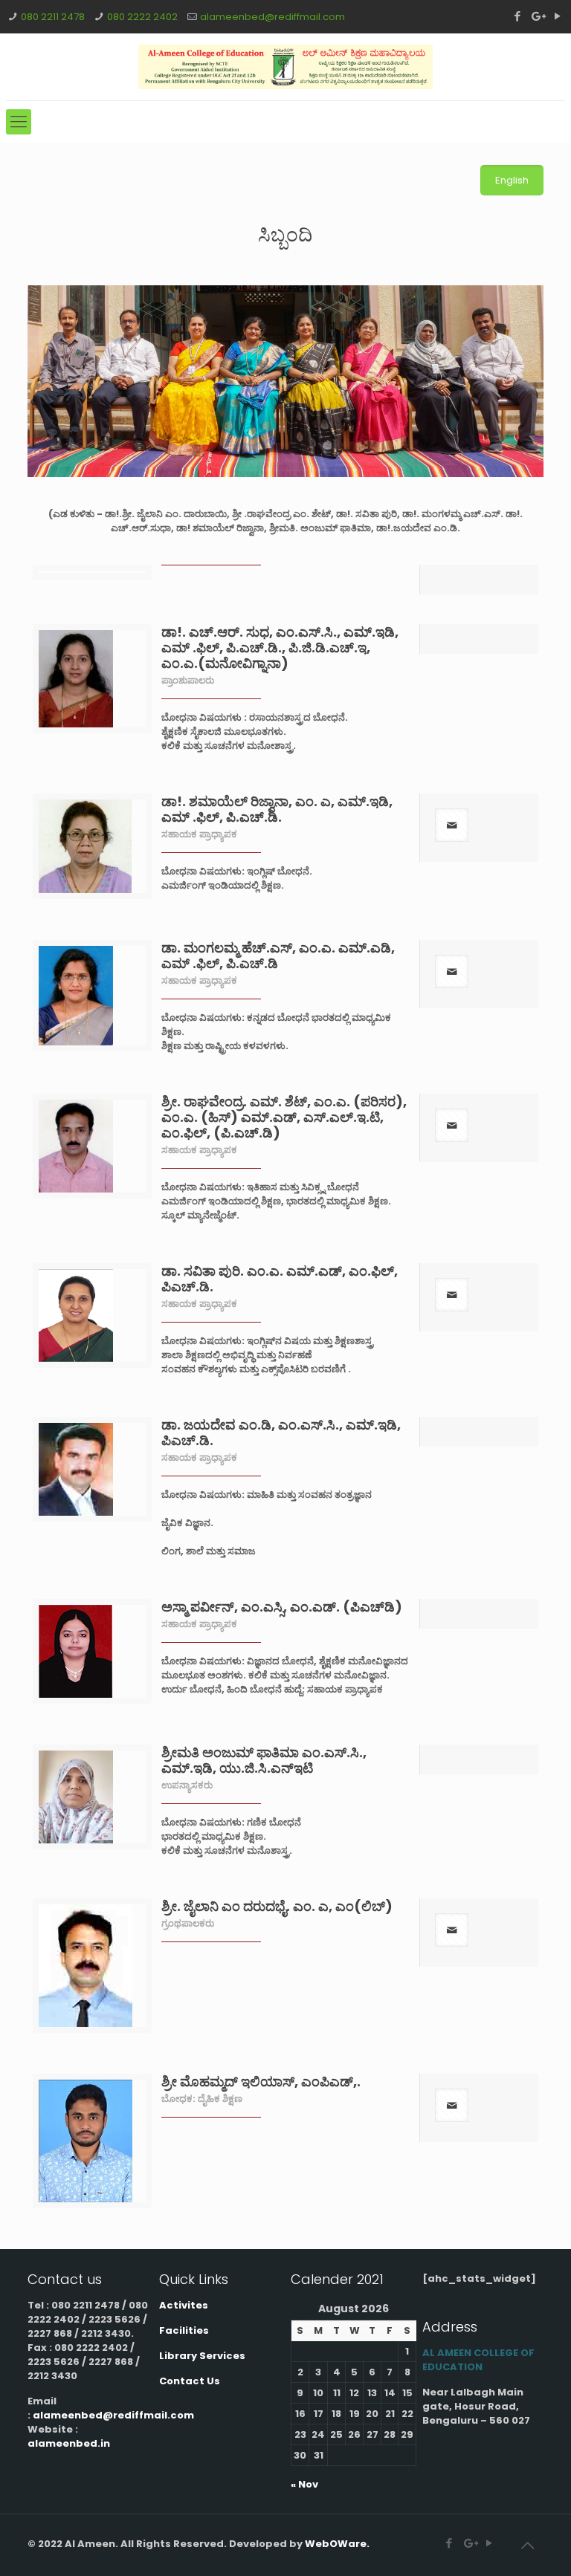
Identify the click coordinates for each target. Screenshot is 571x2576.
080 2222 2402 (142, 17)
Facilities (184, 2330)
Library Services (202, 2356)
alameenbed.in (69, 2443)
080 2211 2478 (53, 17)
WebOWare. (337, 2544)
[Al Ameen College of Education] (285, 67)
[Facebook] (517, 16)
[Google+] (537, 16)
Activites (184, 2305)
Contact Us (190, 2381)
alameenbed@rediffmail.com (272, 17)
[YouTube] (557, 16)
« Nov (304, 2484)
